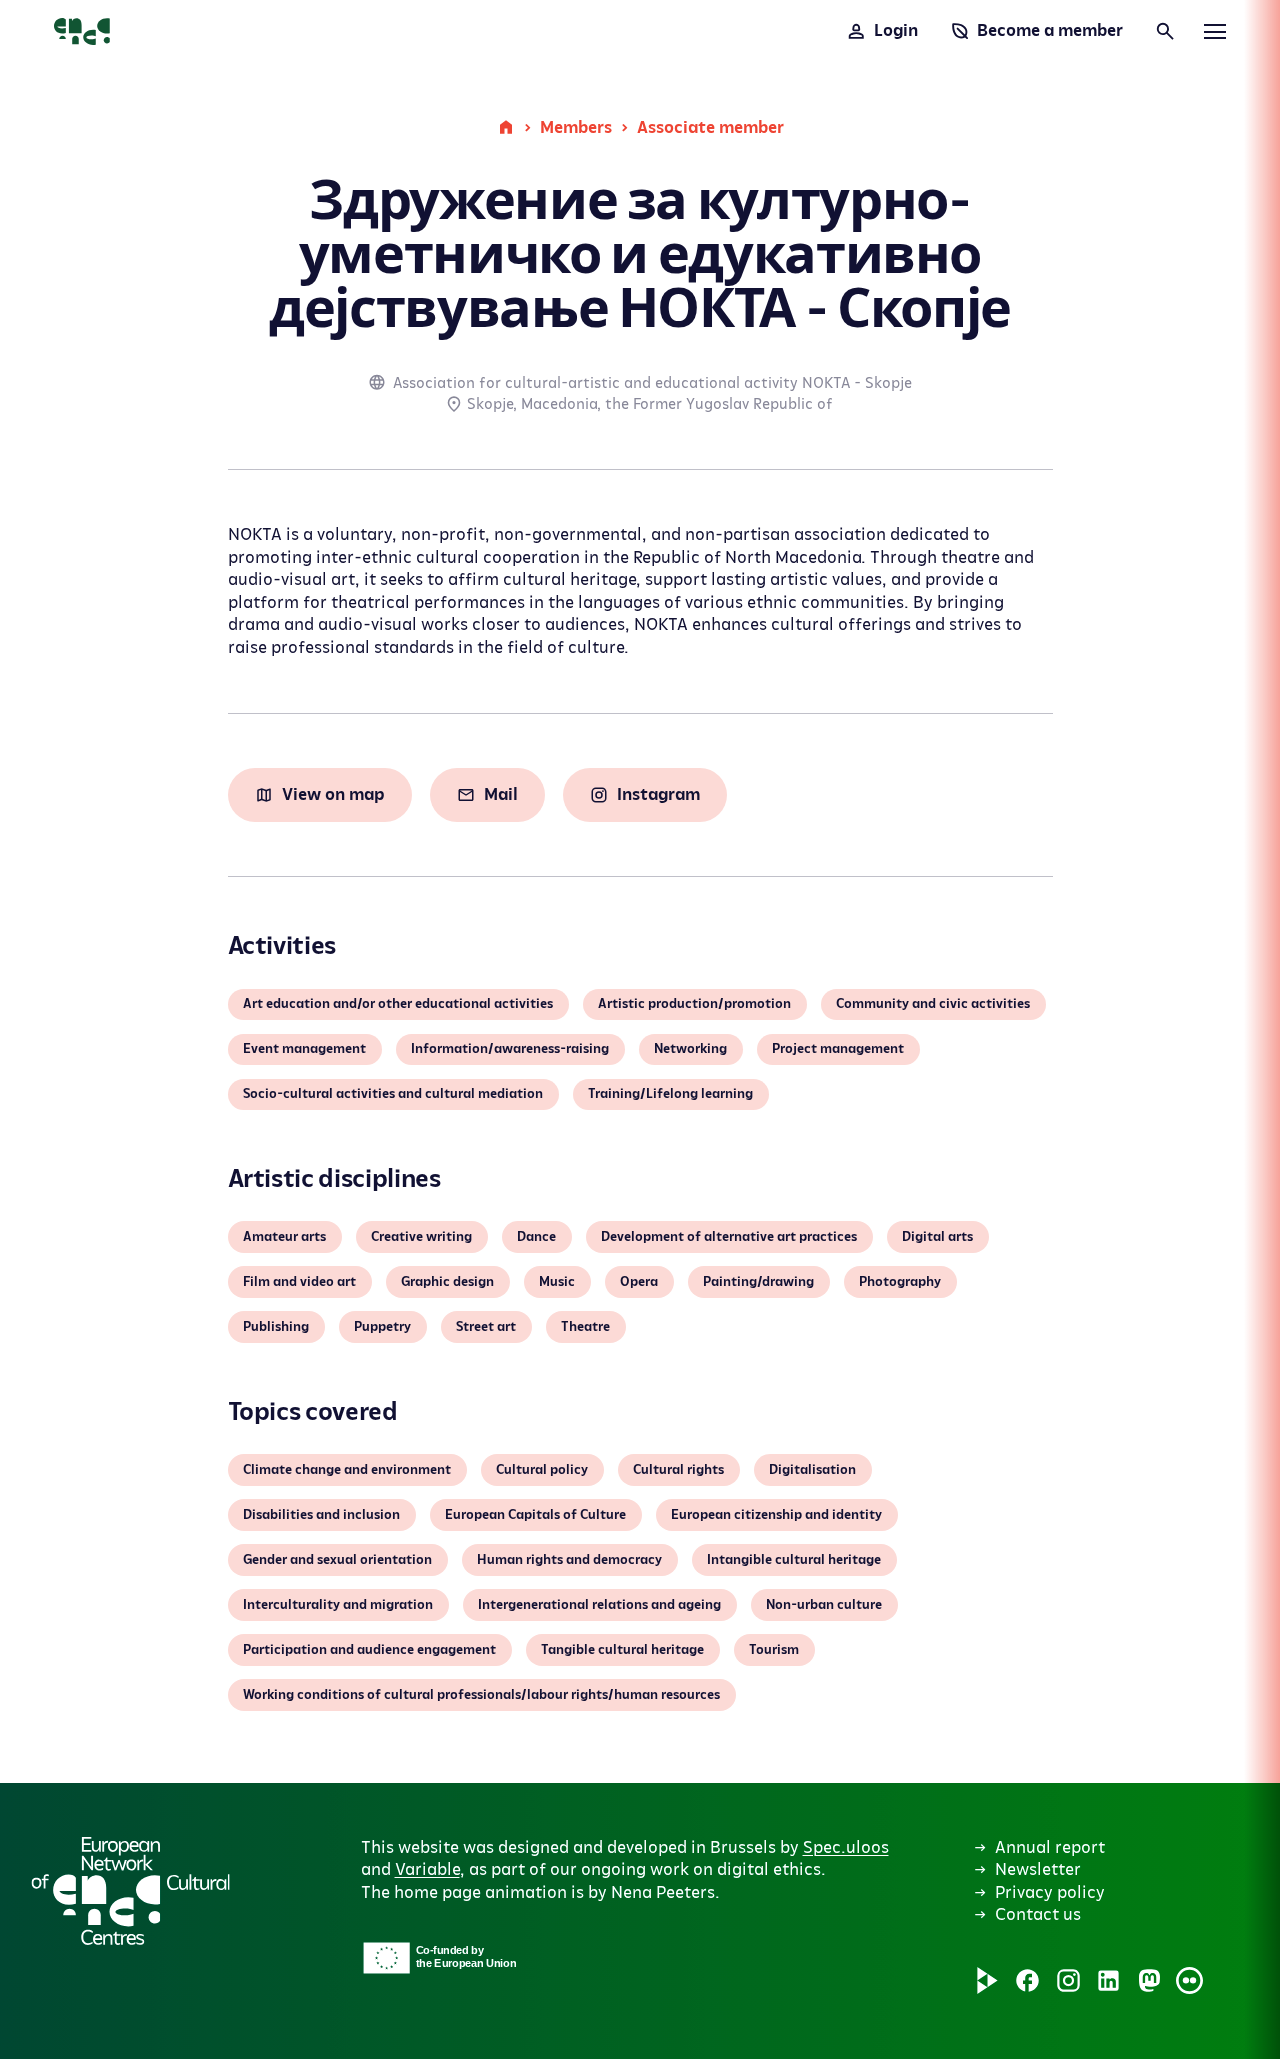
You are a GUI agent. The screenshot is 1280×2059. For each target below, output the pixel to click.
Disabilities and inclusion (321, 1515)
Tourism (774, 1650)
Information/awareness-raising (510, 1049)
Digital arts (937, 1237)
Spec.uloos (846, 1848)
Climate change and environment (347, 1470)
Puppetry (382, 1327)
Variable (427, 1870)
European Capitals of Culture (535, 1515)
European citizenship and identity (776, 1515)
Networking (690, 1049)
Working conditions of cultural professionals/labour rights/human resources (481, 1695)
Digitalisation (812, 1470)
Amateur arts (284, 1237)
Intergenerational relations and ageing (599, 1605)
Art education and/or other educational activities (398, 1004)
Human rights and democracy (569, 1560)
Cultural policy (542, 1470)
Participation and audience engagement (369, 1650)
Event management (304, 1049)
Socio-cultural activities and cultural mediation (393, 1094)
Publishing (276, 1327)
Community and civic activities (933, 1004)
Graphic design (447, 1282)
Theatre (585, 1327)
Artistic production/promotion (694, 1004)
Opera (639, 1282)
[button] (569, 1740)
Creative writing (421, 1237)
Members (576, 128)
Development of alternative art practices (729, 1237)
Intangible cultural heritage (794, 1560)
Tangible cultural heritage (622, 1650)
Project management (838, 1049)
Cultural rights (678, 1470)
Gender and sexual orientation (337, 1560)
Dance (536, 1237)
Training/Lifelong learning (670, 1094)
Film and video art (299, 1282)
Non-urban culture (824, 1605)
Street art (486, 1327)
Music (557, 1282)
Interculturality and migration (338, 1605)
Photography (900, 1282)
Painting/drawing (758, 1282)
